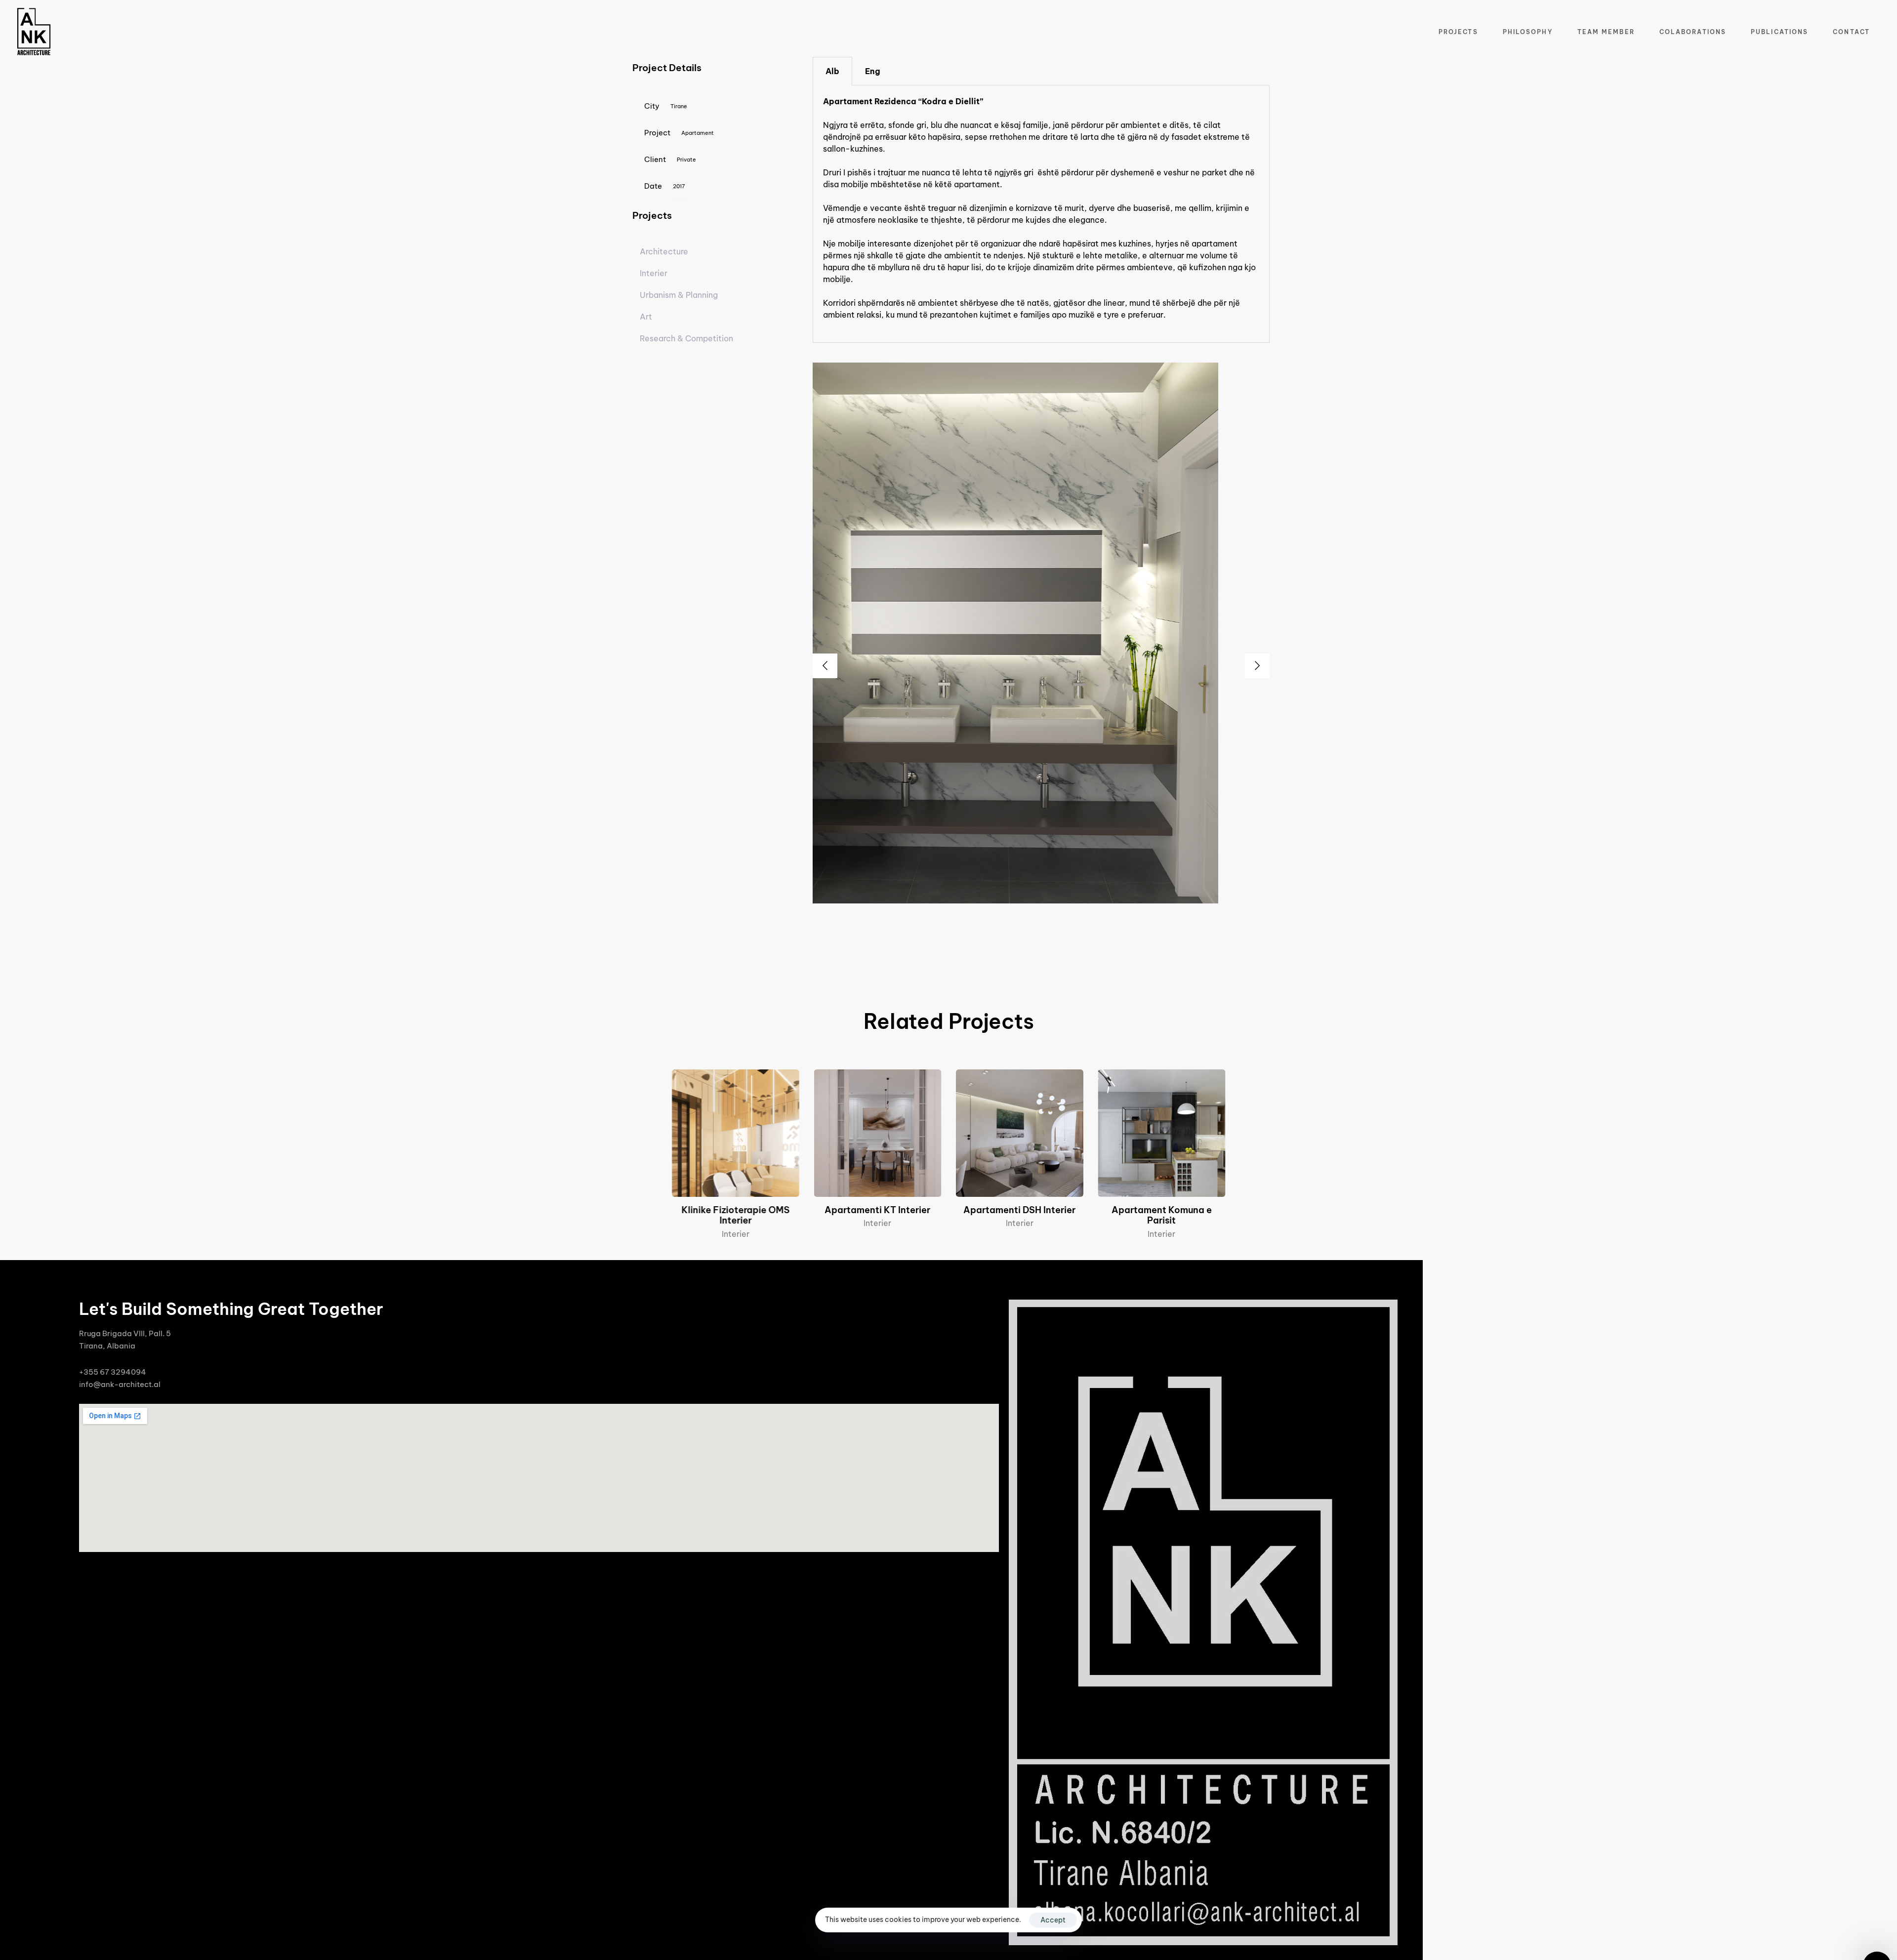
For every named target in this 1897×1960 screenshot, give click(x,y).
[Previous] (825, 666)
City (666, 106)
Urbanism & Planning (679, 295)
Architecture (664, 251)
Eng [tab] (873, 71)
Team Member (1606, 32)
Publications (1779, 32)
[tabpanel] (1041, 214)
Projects (1458, 32)
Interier (654, 273)
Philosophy (1528, 32)
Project (679, 133)
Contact (1851, 32)
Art (646, 317)
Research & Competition (686, 338)
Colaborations (1693, 32)
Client (670, 159)
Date (665, 186)
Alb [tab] (832, 71)
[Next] (1257, 666)
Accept (1053, 1920)
